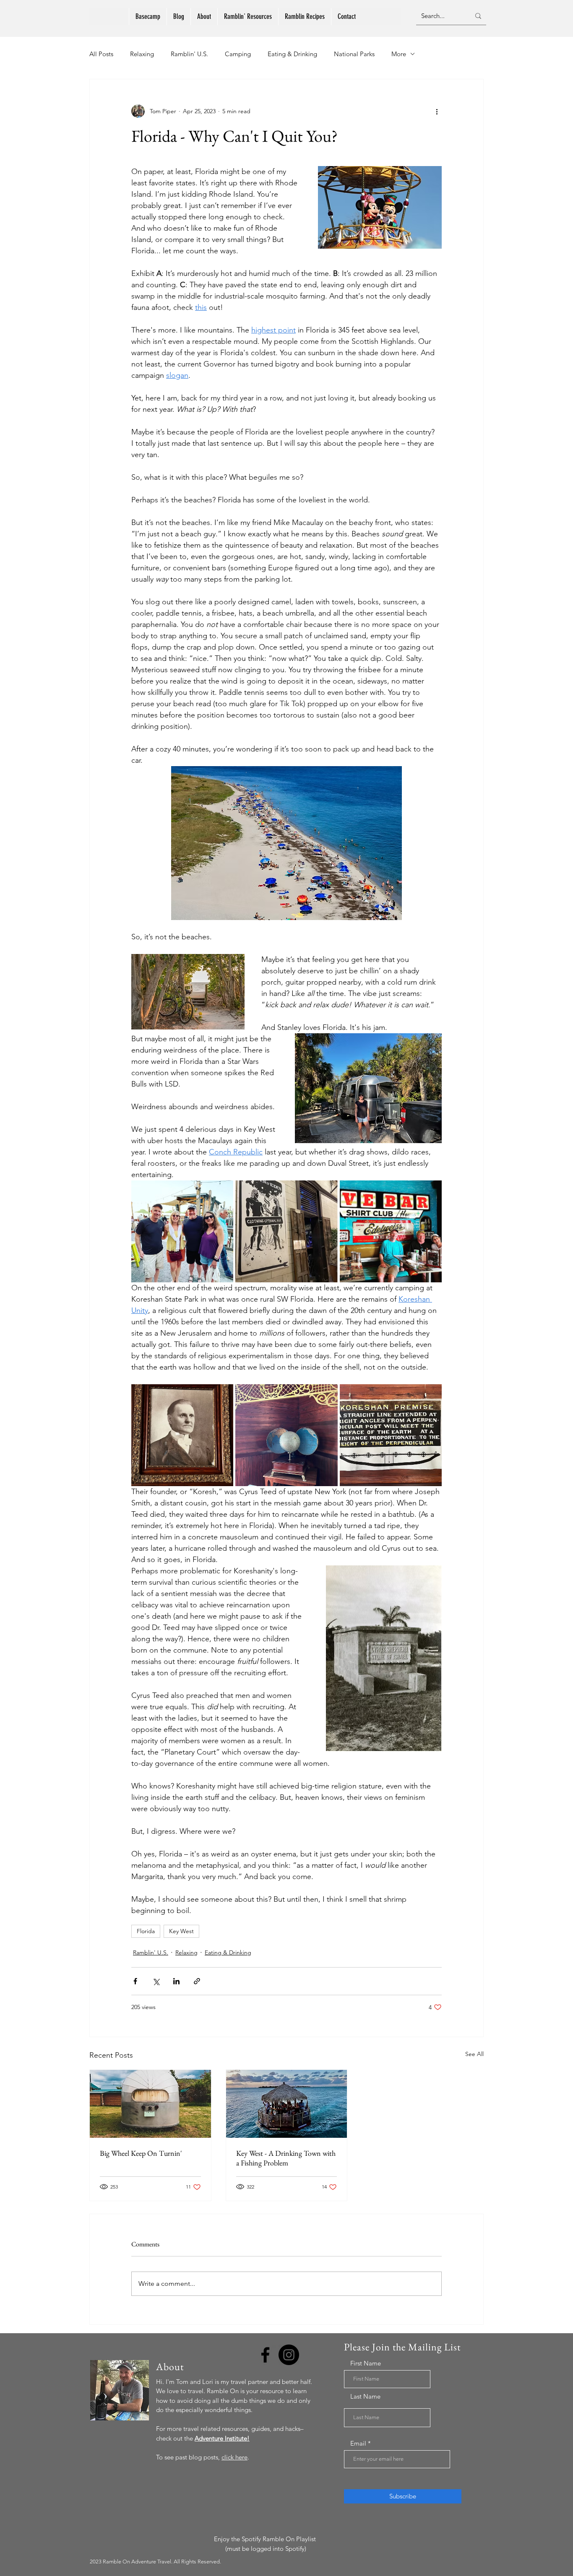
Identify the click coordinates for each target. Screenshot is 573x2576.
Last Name (365, 2396)
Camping (238, 54)
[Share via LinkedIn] (176, 1981)
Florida (146, 1931)
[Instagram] (289, 2355)
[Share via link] (197, 1981)
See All (474, 2054)
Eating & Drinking (292, 54)
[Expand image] (182, 1231)
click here (234, 2457)
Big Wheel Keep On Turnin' (141, 2153)
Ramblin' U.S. (189, 54)
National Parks (354, 54)
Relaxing (142, 54)
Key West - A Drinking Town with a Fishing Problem (286, 2158)
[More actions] (437, 111)
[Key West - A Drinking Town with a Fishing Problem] (287, 2104)
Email (358, 2443)
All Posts (101, 54)
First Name (366, 2363)
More (399, 54)
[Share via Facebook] (135, 1981)
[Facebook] (265, 2355)
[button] (248, 17)
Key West (181, 1931)
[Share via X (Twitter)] (156, 1981)
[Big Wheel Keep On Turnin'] (150, 2104)
